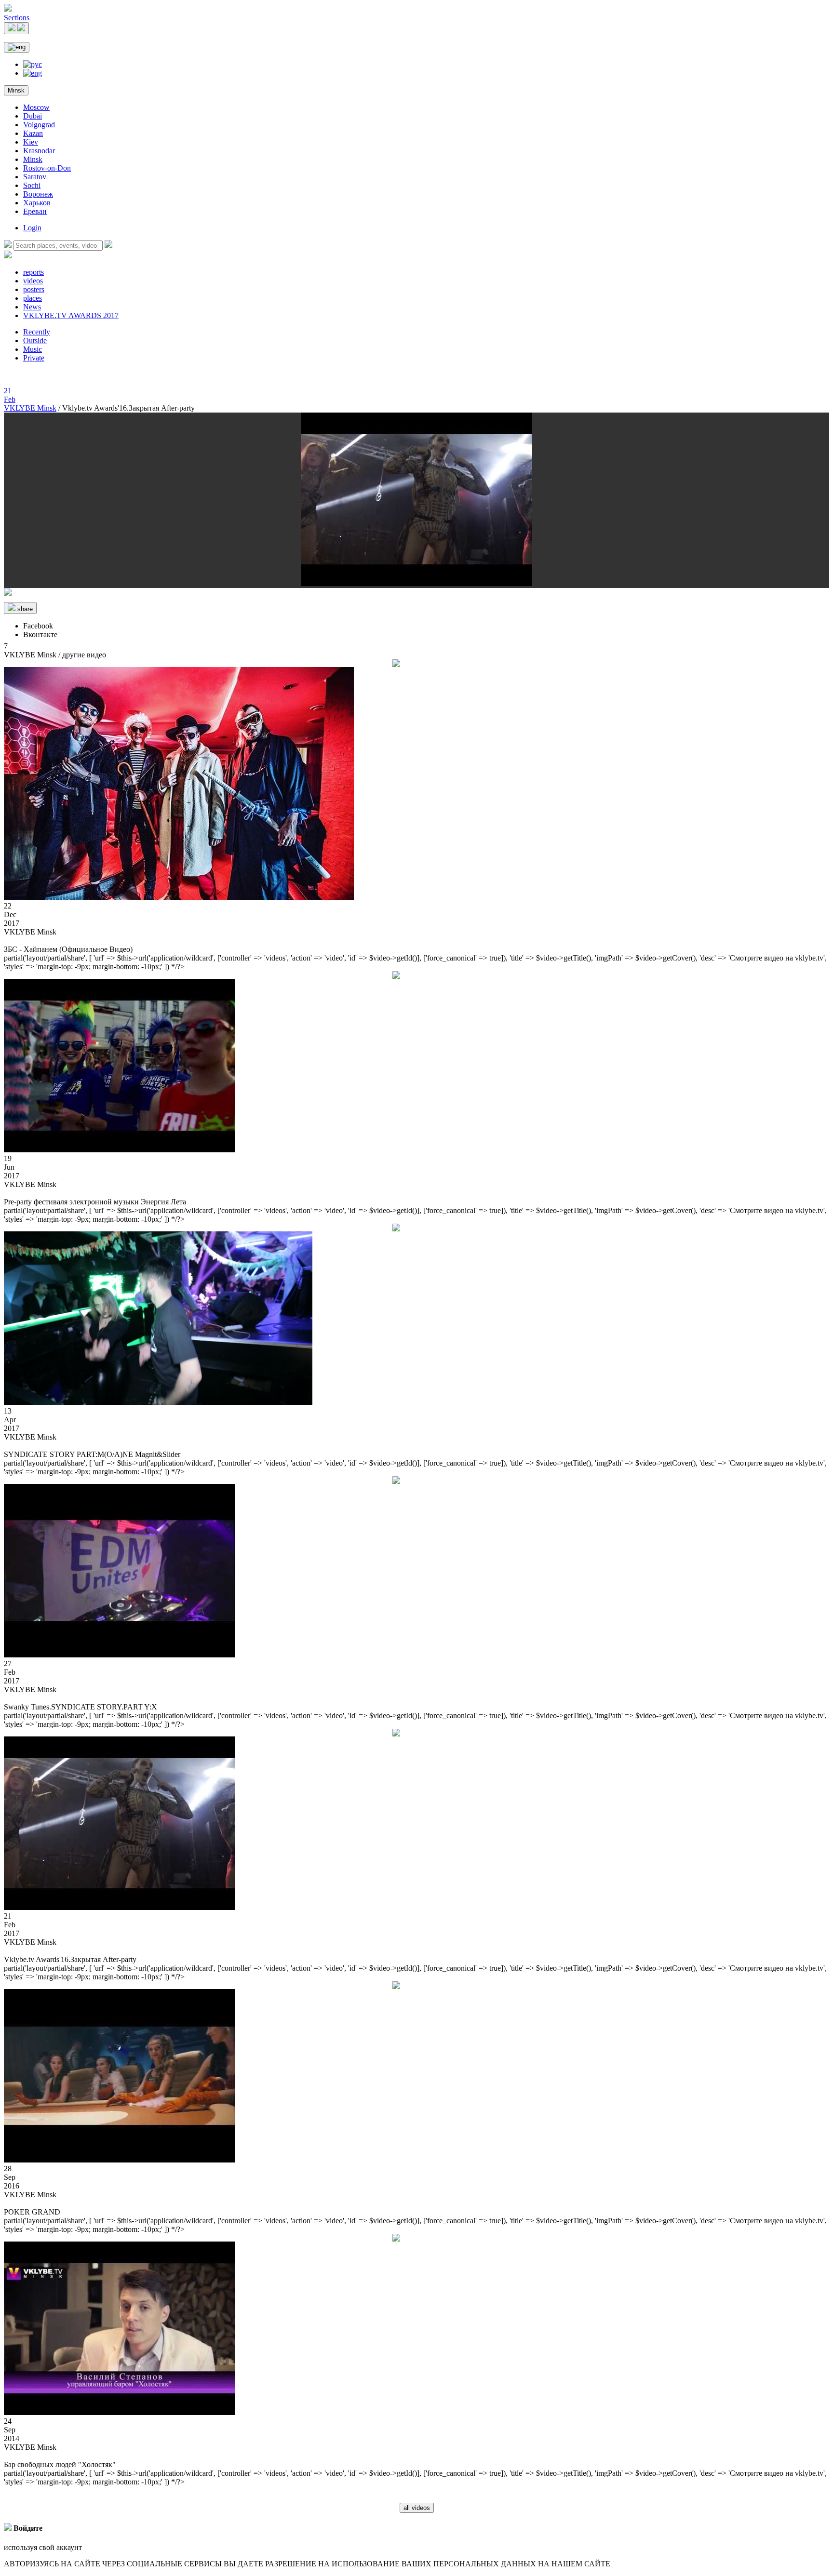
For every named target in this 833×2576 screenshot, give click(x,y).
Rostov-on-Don (47, 168)
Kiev (31, 142)
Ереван (35, 211)
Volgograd (39, 125)
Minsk (16, 90)
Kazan (33, 133)
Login (32, 228)
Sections (17, 18)
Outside (35, 340)
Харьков (37, 203)
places (33, 298)
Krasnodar (39, 151)
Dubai (33, 116)
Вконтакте (40, 634)
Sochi (32, 185)
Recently (37, 332)
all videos (417, 2508)
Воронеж (38, 194)
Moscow (36, 107)
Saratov (35, 177)
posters (34, 289)
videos (33, 281)
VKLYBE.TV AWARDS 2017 (71, 315)
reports (34, 272)
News (32, 307)
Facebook (38, 626)
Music (33, 349)
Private (34, 358)
